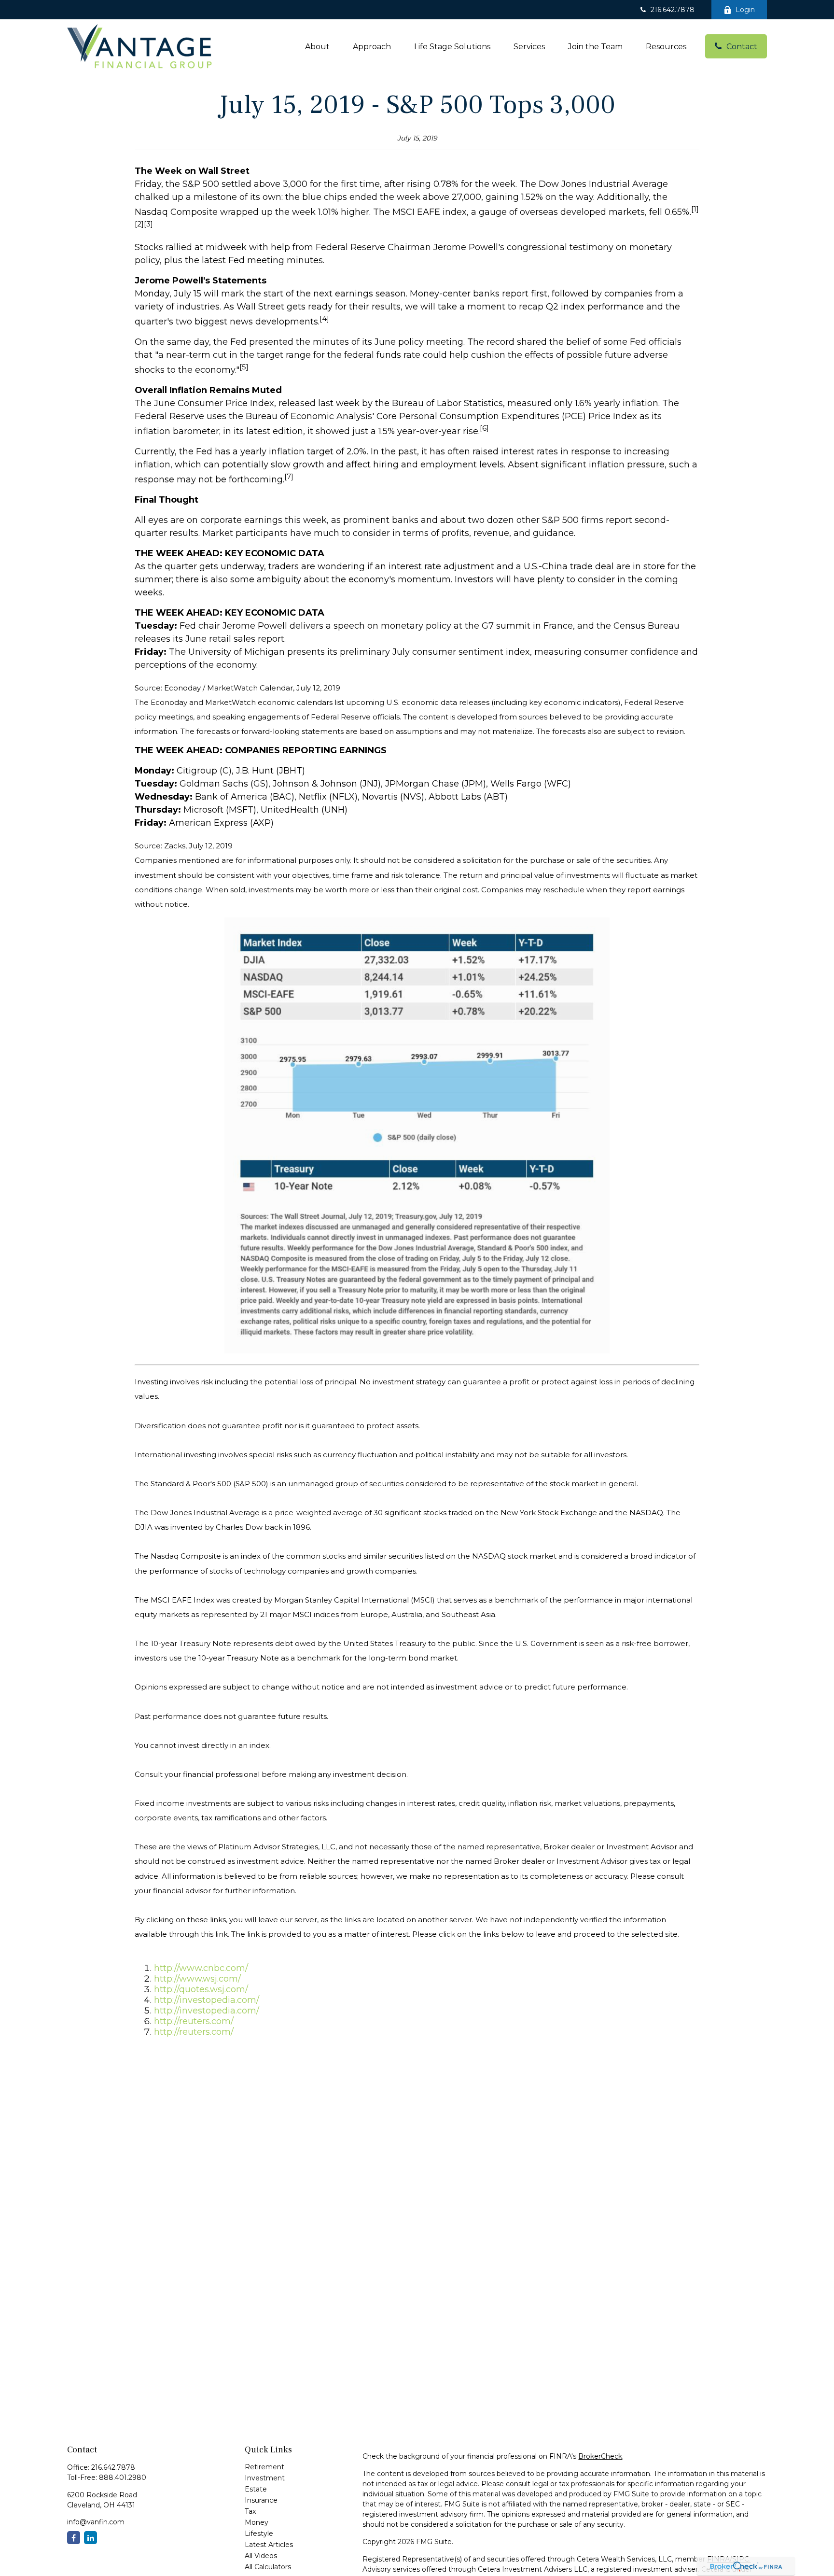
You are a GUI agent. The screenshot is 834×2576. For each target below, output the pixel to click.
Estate (256, 2489)
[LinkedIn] (90, 2538)
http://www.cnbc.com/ (201, 1968)
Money (257, 2522)
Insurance (261, 2500)
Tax (250, 2511)
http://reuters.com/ (194, 2021)
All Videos (261, 2556)
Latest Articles (269, 2545)
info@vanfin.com (96, 2522)
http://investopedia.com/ (207, 2000)
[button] (317, 46)
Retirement (264, 2467)
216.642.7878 (673, 10)
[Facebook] (74, 2538)
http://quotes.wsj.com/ (201, 1989)
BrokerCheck (600, 2456)
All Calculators (268, 2567)
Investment (265, 2478)
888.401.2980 (123, 2477)
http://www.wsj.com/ (197, 1979)
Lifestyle (259, 2534)
